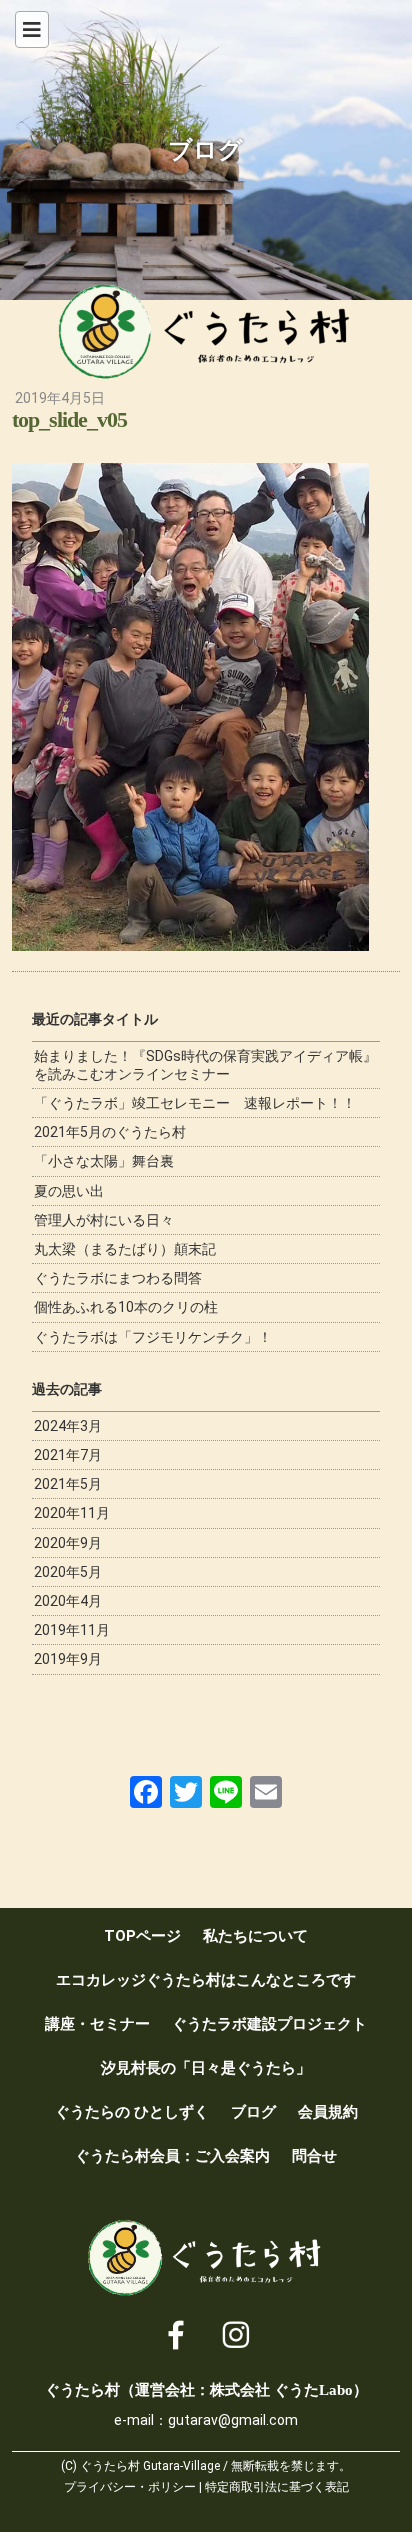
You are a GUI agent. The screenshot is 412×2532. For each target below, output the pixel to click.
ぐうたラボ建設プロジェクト (269, 2024)
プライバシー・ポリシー (130, 2487)
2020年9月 (68, 1543)
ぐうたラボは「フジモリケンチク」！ (153, 1337)
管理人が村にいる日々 (104, 1220)
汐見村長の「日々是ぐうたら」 (206, 2068)
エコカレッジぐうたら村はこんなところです (206, 1980)
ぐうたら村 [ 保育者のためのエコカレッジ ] (206, 332)
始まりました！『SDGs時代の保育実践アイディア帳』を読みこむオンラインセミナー (205, 1065)
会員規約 (328, 2112)
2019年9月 (68, 1659)
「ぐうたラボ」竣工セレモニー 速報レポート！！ (195, 1103)
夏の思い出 (69, 1191)
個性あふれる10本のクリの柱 (126, 1307)
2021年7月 (68, 1455)
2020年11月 (72, 1513)
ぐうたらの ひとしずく (132, 2112)
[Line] (226, 1792)
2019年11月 (72, 1630)
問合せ (314, 2156)
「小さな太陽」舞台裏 (104, 1161)
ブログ (253, 2112)
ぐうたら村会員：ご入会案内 (172, 2156)
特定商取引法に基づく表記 (277, 2487)
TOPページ (142, 1936)
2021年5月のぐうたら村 (110, 1132)
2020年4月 (68, 1601)
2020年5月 (68, 1572)
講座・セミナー (97, 2024)
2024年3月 (68, 1426)
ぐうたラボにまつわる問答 (118, 1278)
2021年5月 (68, 1484)
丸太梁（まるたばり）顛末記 (125, 1249)
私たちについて (255, 1936)
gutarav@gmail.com (233, 2420)
